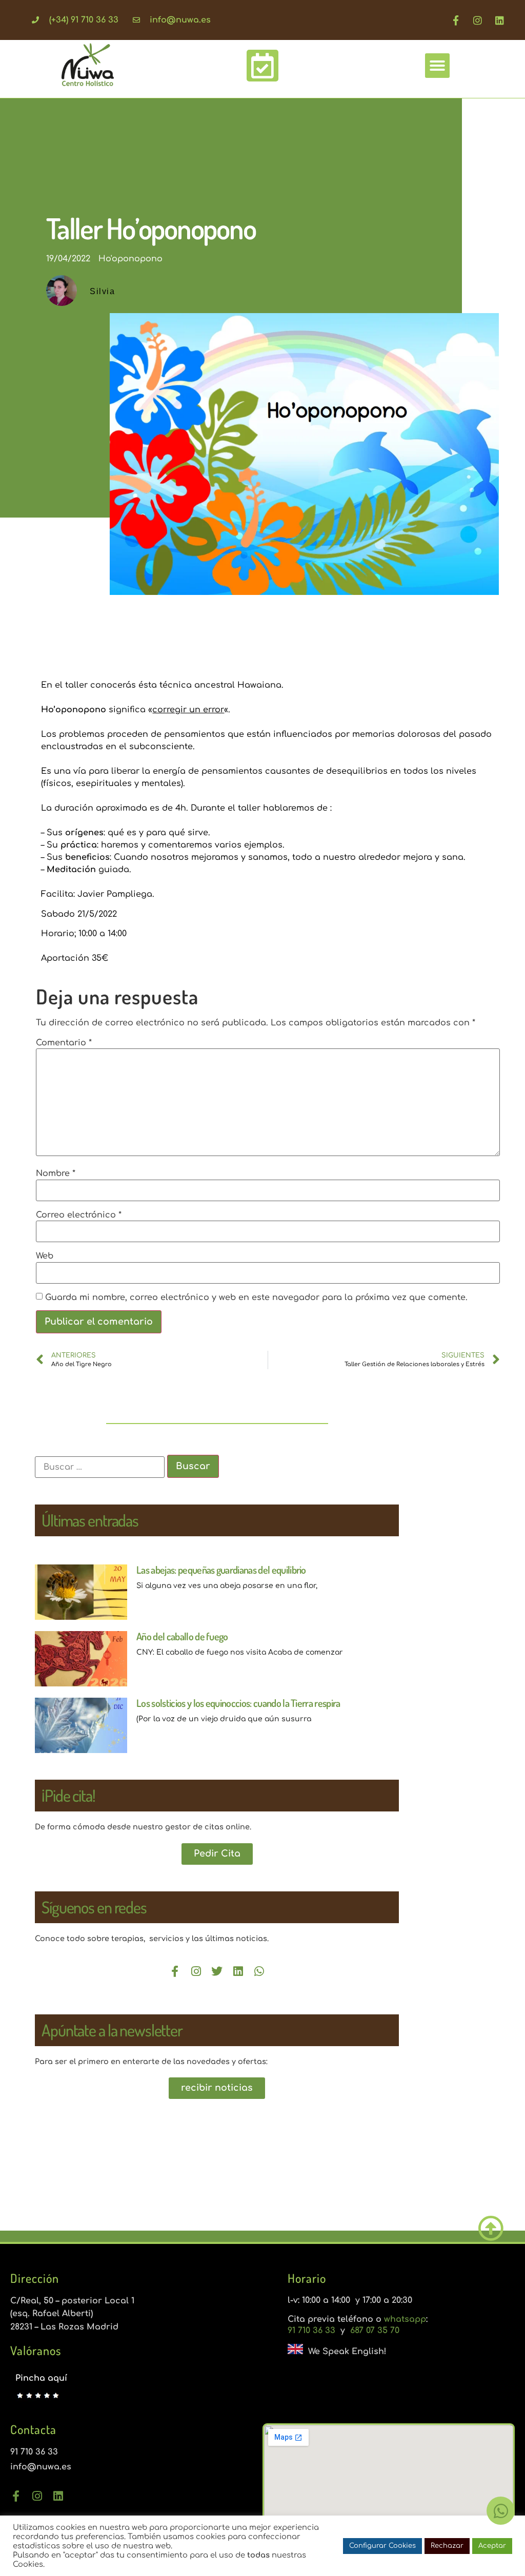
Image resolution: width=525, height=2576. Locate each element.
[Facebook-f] (456, 20)
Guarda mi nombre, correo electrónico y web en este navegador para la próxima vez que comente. (256, 1297)
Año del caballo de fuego (182, 1636)
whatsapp (405, 2319)
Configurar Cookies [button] (382, 2546)
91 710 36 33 (313, 2331)
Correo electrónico (79, 1215)
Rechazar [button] (447, 2546)
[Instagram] (478, 20)
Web (45, 1256)
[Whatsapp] (259, 1971)
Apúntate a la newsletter (112, 2030)
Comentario (64, 1043)
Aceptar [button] (492, 2546)
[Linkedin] (500, 20)
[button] (437, 66)
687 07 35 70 (373, 2331)
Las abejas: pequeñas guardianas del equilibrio (221, 1570)
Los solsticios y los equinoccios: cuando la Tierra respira (238, 1703)
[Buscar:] (100, 1467)
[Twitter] (217, 1971)
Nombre (56, 1173)
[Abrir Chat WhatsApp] (501, 2511)
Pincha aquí (41, 2378)
